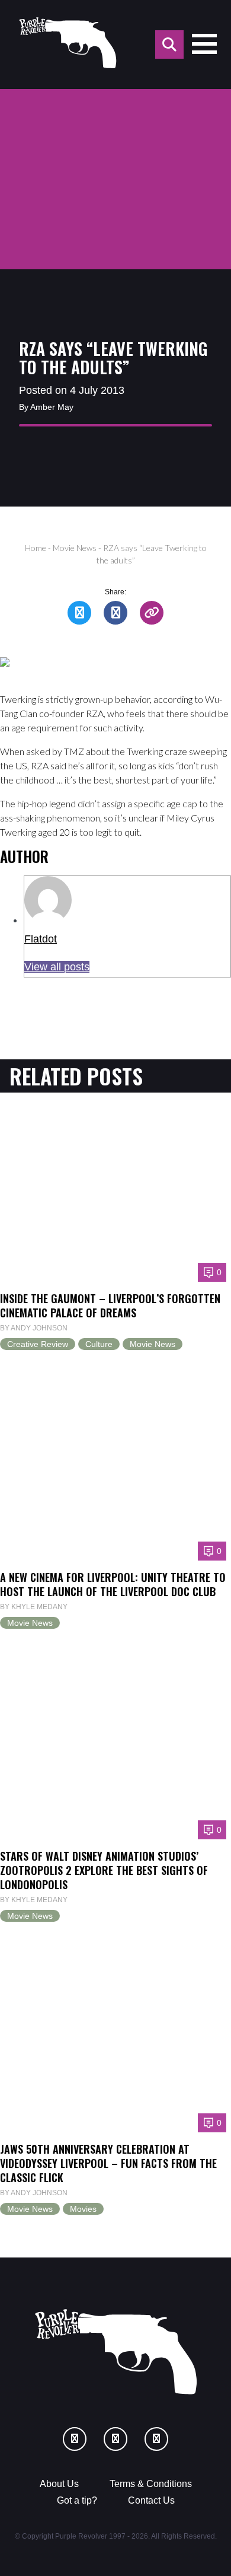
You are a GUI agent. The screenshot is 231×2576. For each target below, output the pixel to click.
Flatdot (41, 939)
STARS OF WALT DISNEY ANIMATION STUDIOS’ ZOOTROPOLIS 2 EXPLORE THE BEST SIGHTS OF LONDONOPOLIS (104, 1870)
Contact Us (151, 2500)
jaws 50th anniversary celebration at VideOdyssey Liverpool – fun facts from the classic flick (108, 2163)
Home (36, 548)
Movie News (75, 548)
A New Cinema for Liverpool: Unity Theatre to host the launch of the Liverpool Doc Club (113, 1584)
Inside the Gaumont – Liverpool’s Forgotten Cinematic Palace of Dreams (110, 1305)
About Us (59, 2484)
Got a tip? (77, 2500)
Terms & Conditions (151, 2484)
